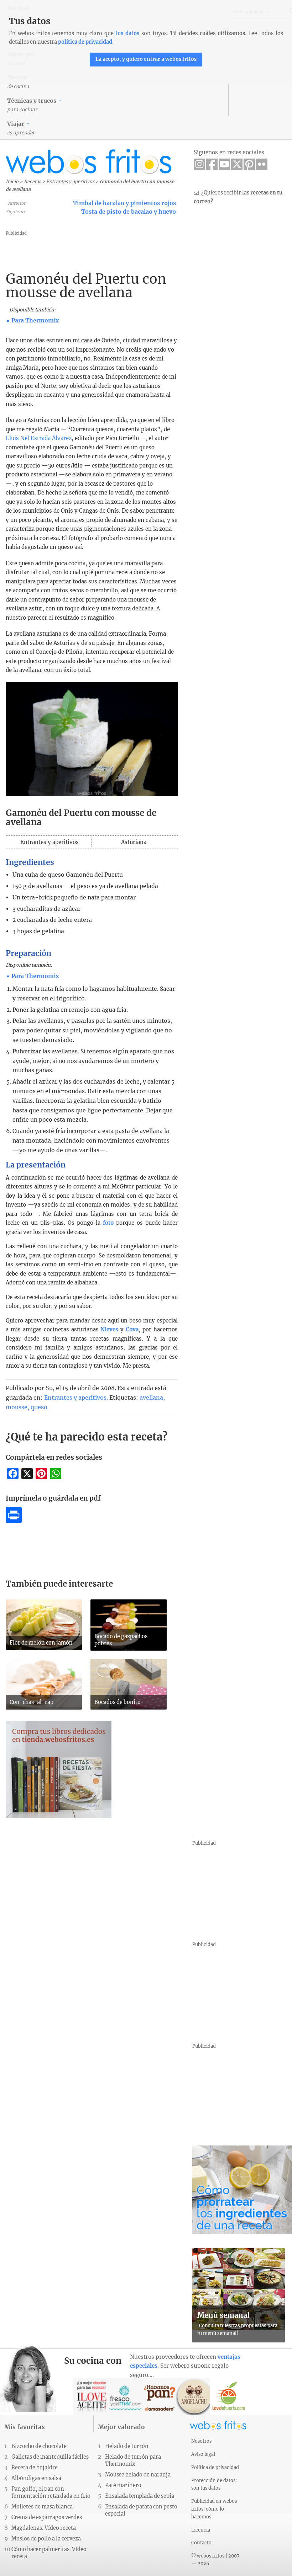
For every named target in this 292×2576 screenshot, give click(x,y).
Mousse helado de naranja (138, 2475)
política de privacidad (85, 42)
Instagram (199, 164)
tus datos (127, 33)
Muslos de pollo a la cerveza (46, 2539)
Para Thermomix (35, 320)
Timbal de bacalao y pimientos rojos (124, 203)
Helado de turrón (127, 2446)
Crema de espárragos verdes (47, 2517)
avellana (151, 1397)
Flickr (262, 164)
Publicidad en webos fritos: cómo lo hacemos (214, 2509)
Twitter (237, 164)
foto (108, 1223)
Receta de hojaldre (35, 2468)
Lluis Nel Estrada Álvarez (39, 438)
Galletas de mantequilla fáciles (50, 2457)
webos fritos (89, 162)
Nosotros (201, 2441)
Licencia (201, 2530)
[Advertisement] (147, 253)
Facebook (212, 164)
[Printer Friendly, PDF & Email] (14, 1521)
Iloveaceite (92, 2397)
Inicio (12, 181)
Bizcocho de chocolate (39, 2446)
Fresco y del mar (126, 2397)
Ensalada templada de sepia (140, 2496)
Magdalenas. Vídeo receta (44, 2528)
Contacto (201, 2543)
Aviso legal (203, 2454)
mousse (17, 1407)
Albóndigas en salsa (36, 2478)
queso (39, 1407)
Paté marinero (123, 2485)
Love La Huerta (229, 2397)
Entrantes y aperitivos (70, 181)
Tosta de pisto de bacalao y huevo (129, 212)
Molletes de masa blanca (42, 2507)
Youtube (224, 164)
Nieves (110, 1329)
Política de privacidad (215, 2467)
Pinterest (249, 164)
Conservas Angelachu (194, 2397)
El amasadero (160, 2397)
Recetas (32, 181)
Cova (132, 1329)
